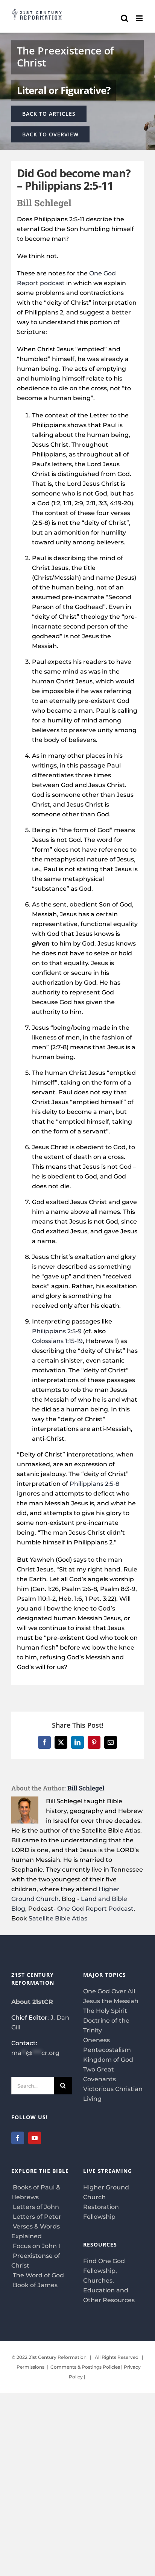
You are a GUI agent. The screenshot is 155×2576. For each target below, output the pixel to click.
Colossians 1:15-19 (57, 1341)
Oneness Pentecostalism (107, 2045)
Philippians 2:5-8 (94, 1484)
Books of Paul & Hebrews (36, 2192)
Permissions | (33, 2367)
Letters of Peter (36, 2217)
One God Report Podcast (95, 1909)
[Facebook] (18, 2138)
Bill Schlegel (86, 1788)
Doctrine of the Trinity (106, 2025)
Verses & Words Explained (36, 2231)
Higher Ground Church (106, 2192)
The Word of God (38, 2275)
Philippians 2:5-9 (57, 1331)
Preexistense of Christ (36, 2261)
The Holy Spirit (105, 2011)
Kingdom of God (108, 2060)
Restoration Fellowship (101, 2212)
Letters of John (35, 2207)
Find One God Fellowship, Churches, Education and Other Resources (109, 2281)
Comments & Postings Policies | (87, 2367)
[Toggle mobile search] (125, 18)
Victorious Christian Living (113, 2094)
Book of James (34, 2285)
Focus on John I (36, 2246)
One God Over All (109, 1991)
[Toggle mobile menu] (140, 18)
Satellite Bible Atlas (58, 1918)
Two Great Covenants (100, 2074)
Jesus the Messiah (111, 2001)
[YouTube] (35, 2138)
